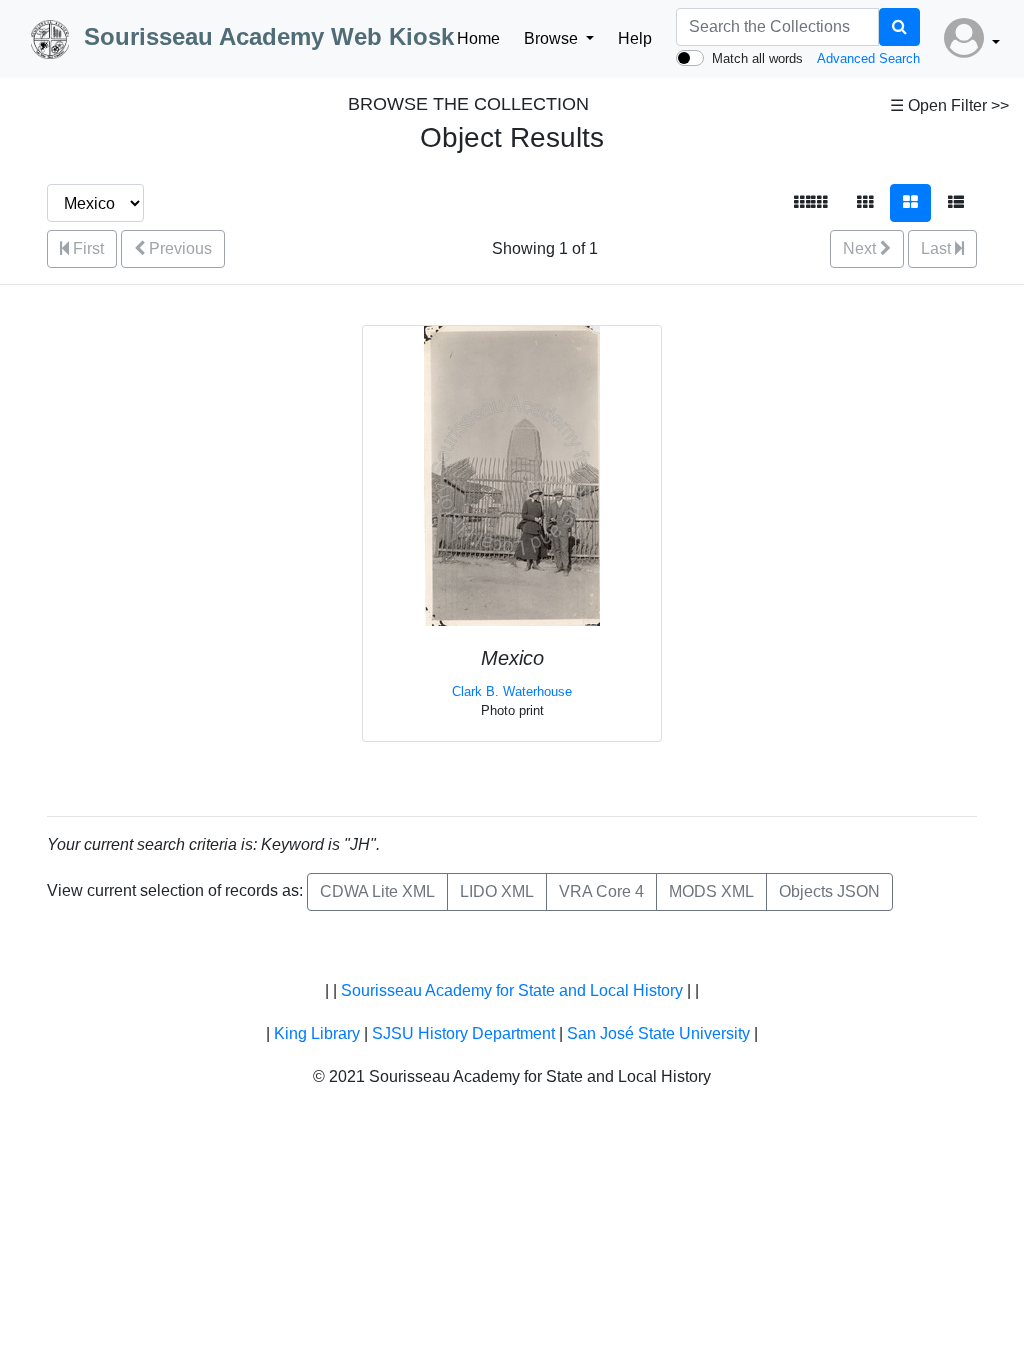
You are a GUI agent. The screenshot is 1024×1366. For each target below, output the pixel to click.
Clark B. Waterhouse (512, 691)
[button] (972, 39)
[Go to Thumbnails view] (865, 203)
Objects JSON (829, 891)
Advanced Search (868, 58)
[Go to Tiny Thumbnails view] (810, 203)
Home (478, 38)
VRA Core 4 (601, 891)
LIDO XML (497, 891)
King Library (317, 1033)
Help (635, 38)
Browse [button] (553, 38)
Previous (178, 248)
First (86, 248)
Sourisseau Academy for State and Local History (512, 990)
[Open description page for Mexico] (512, 474)
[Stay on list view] (956, 203)
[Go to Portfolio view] (910, 203)
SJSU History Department (463, 1033)
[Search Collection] (899, 27)
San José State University (658, 1033)
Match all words (757, 58)
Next (861, 248)
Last (938, 248)
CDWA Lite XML (377, 891)
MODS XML (711, 891)
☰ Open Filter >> (949, 105)
